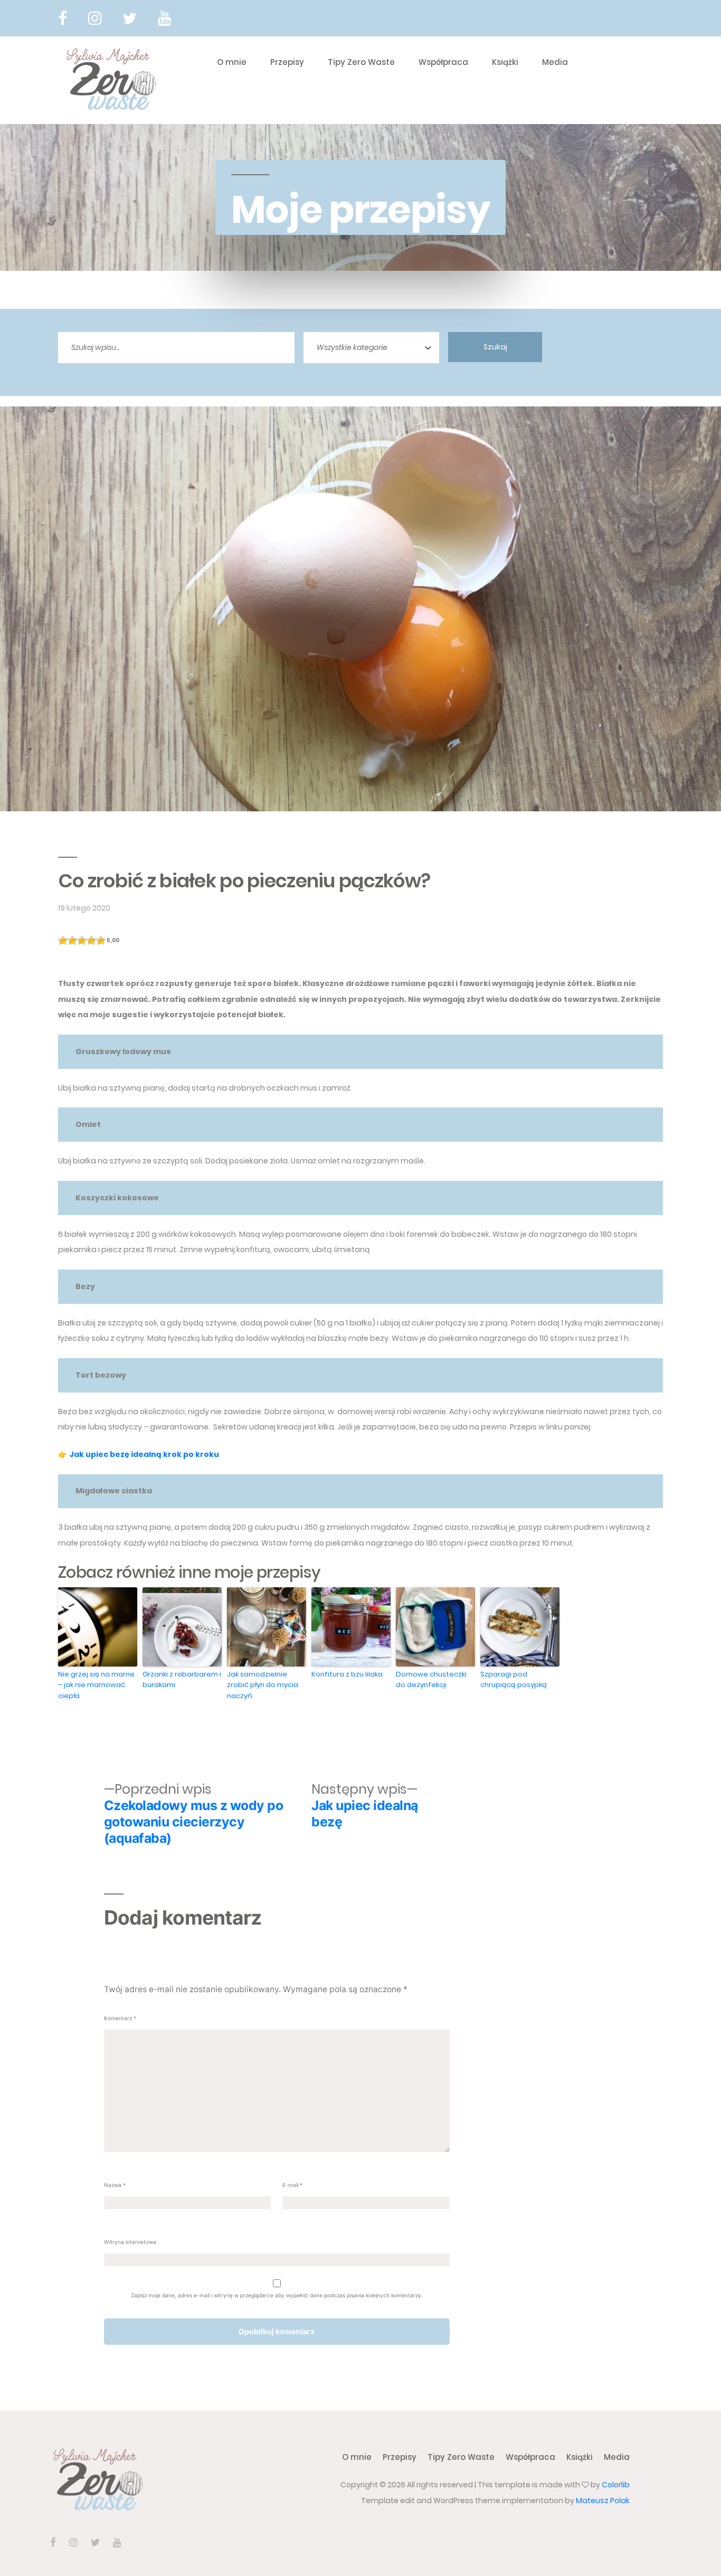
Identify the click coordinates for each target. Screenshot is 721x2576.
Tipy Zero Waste (361, 62)
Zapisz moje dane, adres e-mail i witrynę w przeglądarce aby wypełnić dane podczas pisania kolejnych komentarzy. (277, 2295)
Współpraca (443, 62)
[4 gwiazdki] (91, 941)
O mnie (232, 62)
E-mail (292, 2185)
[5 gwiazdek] (101, 941)
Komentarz (120, 2018)
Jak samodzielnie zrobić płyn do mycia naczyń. (263, 1685)
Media (555, 62)
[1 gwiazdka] (63, 941)
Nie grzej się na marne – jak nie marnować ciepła (96, 1685)
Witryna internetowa (130, 2242)
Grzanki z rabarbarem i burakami (182, 1680)
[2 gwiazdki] (72, 941)
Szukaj (495, 347)
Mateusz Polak (603, 2501)
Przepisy (287, 62)
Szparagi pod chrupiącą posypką (514, 1680)
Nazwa (115, 2185)
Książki (505, 62)
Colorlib (616, 2485)
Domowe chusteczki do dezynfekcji (431, 1680)
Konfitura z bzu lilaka (347, 1674)
